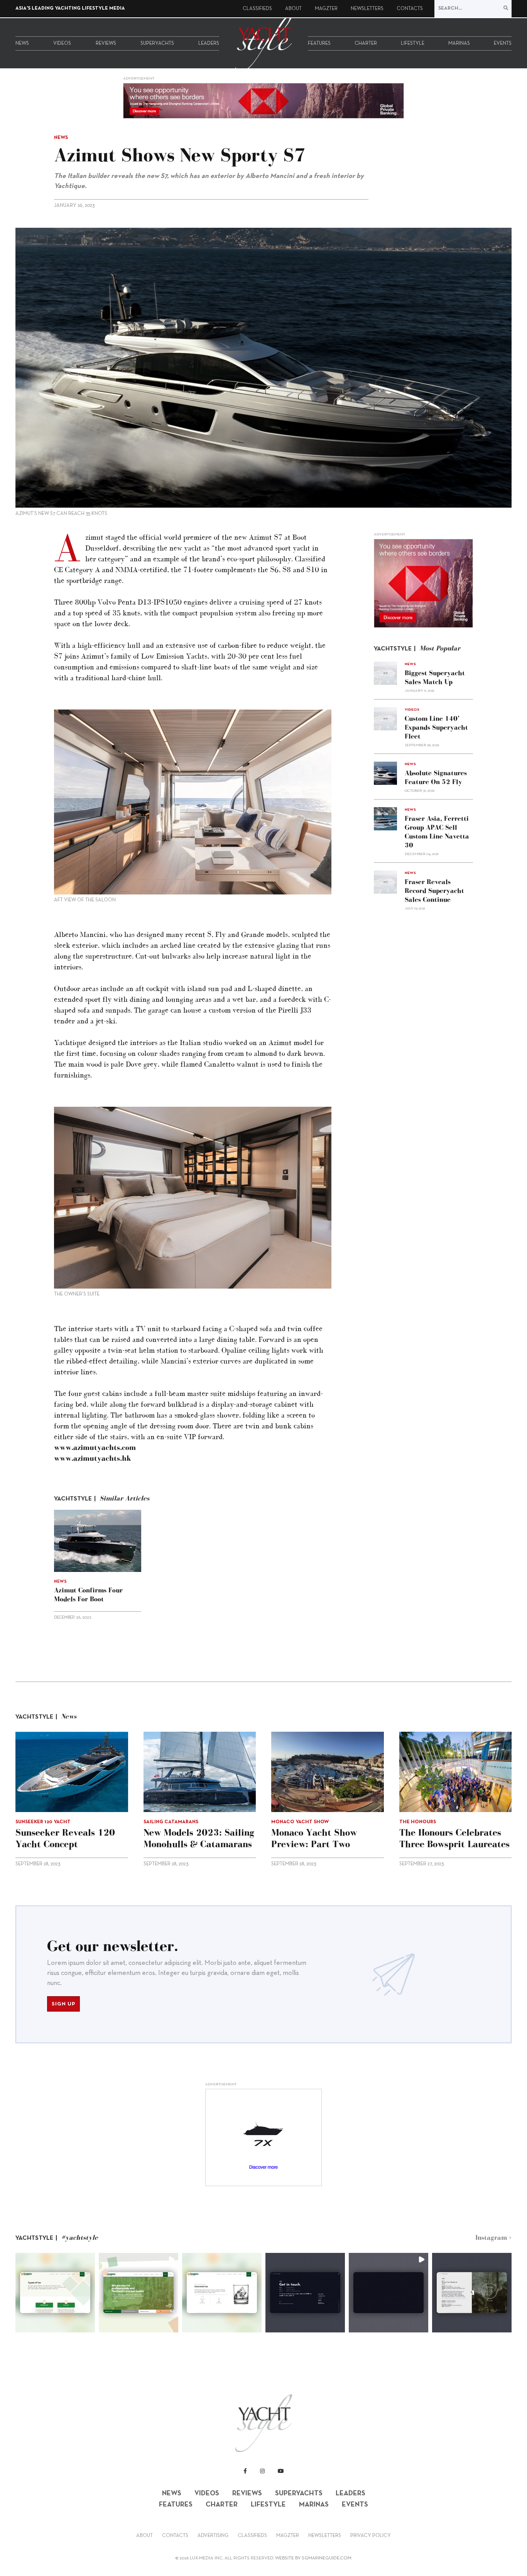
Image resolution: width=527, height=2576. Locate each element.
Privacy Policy (371, 2536)
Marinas (459, 44)
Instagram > (493, 2237)
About (293, 9)
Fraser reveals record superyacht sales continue (434, 891)
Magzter (326, 9)
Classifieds (257, 9)
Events (503, 44)
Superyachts (157, 44)
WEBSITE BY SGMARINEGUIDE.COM (313, 2558)
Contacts (410, 9)
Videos (62, 44)
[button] (55, 2293)
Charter (366, 44)
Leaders (209, 44)
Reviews (106, 44)
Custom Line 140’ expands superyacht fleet (436, 727)
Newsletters (367, 9)
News (22, 44)
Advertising (213, 2536)
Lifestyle (413, 44)
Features (319, 44)
